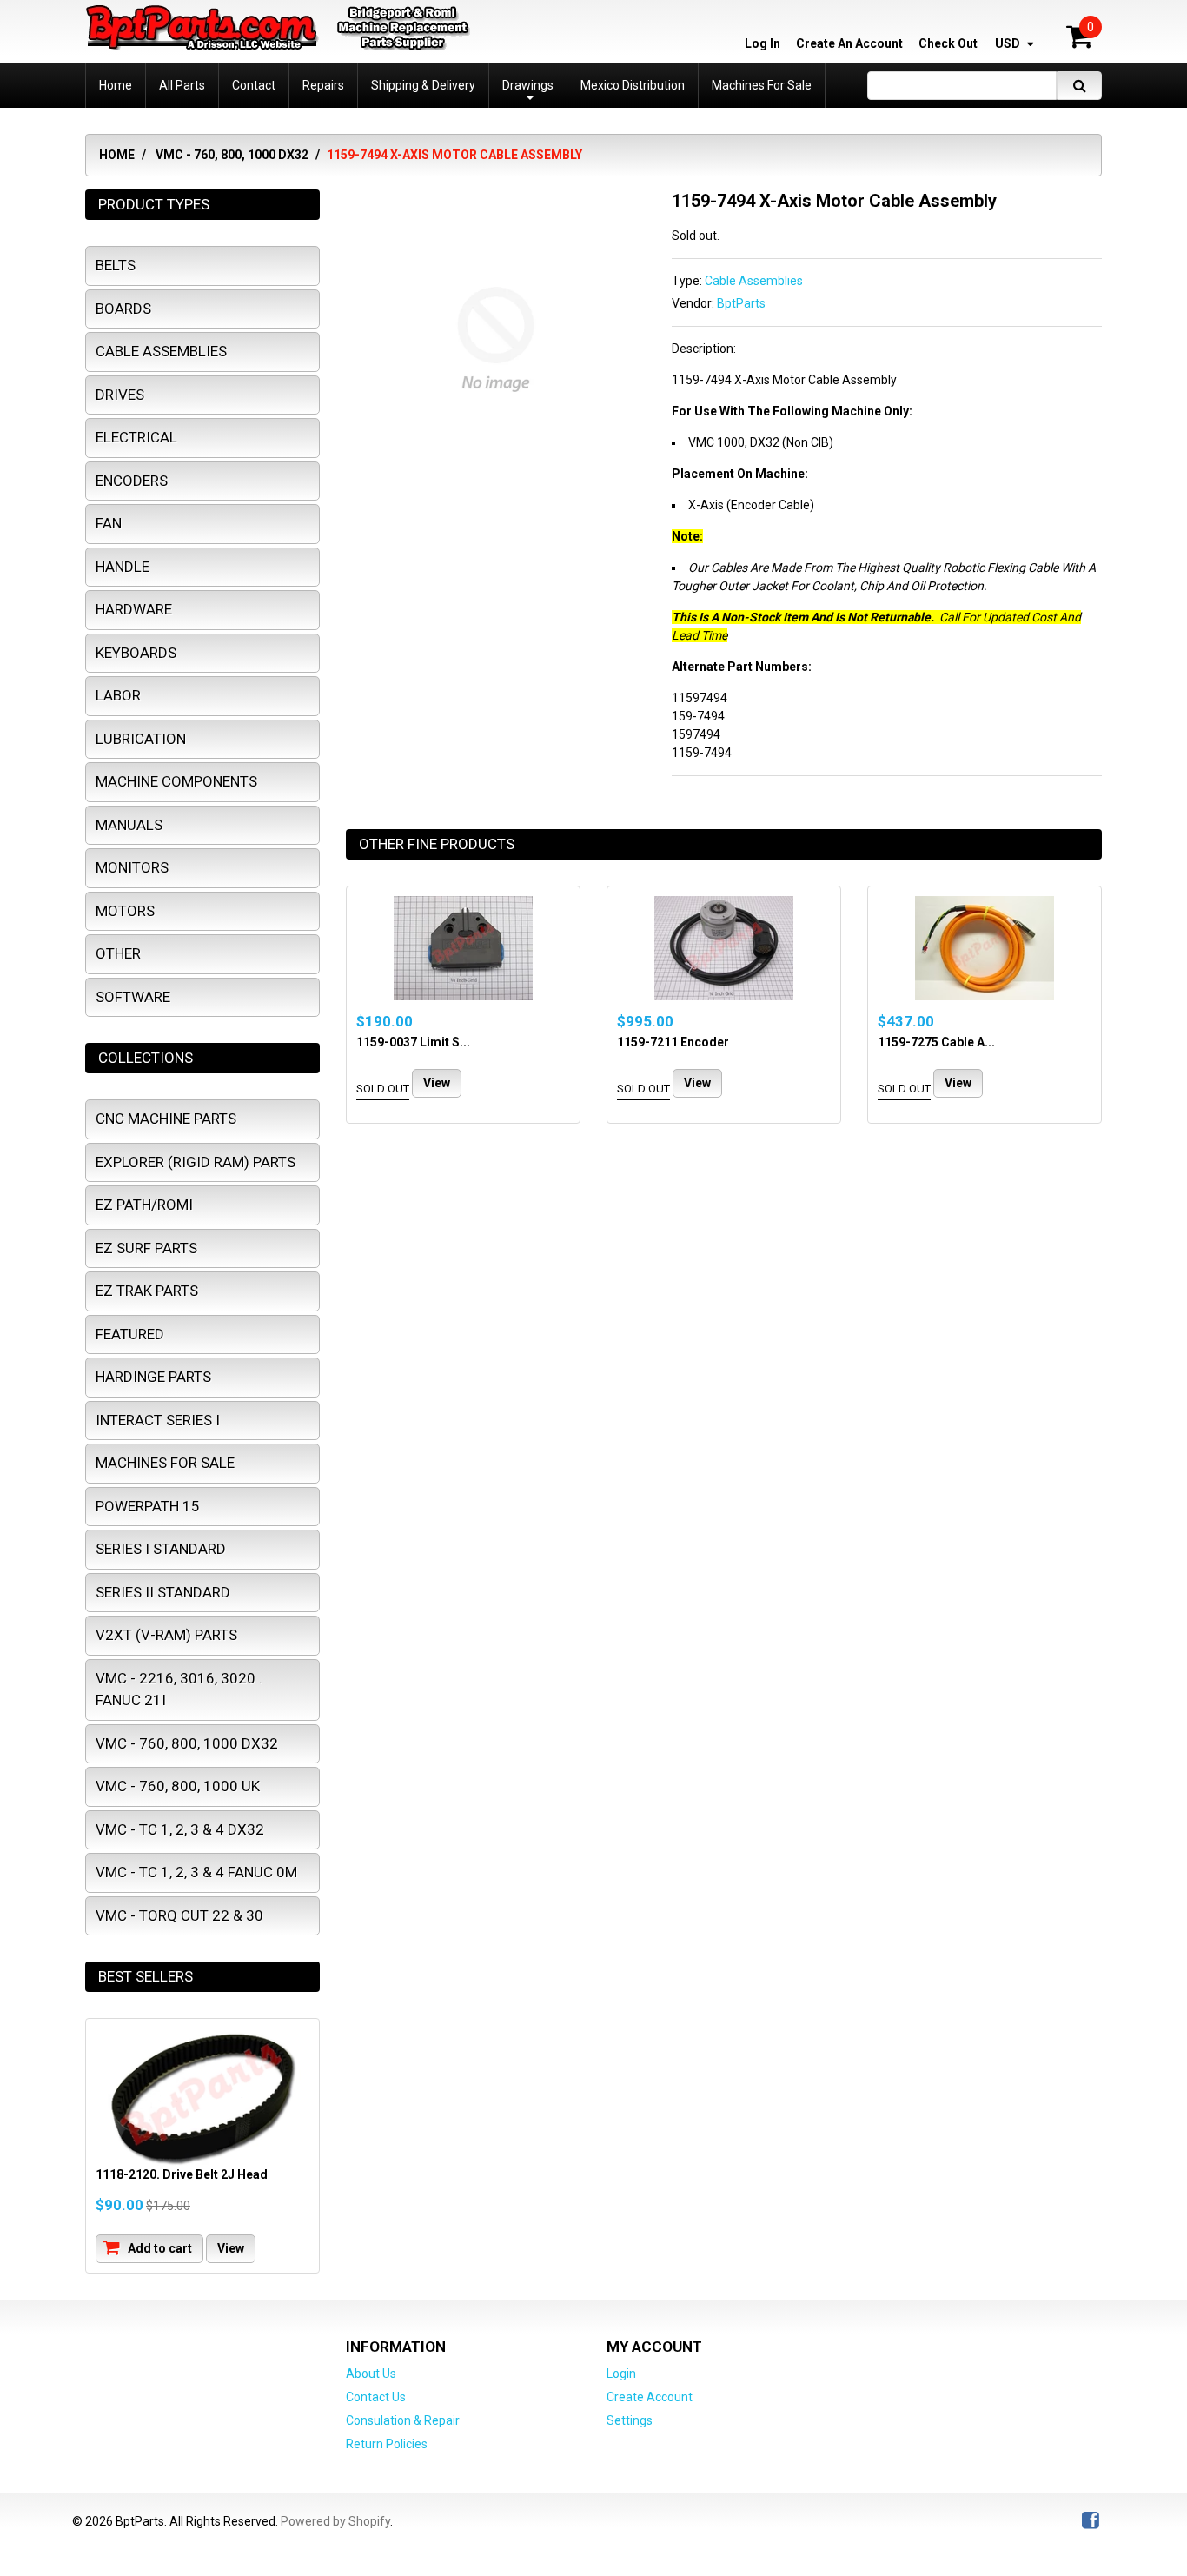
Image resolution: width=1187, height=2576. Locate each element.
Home (117, 155)
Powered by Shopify (335, 2521)
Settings (630, 2420)
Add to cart (159, 2248)
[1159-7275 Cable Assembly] (985, 948)
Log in (763, 43)
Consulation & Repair (403, 2420)
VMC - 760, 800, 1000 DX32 (232, 155)
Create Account (650, 2397)
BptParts (741, 303)
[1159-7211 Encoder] (724, 948)
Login (621, 2374)
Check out (948, 43)
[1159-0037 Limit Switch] (463, 948)
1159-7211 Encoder (673, 1042)
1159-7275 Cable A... (936, 1042)
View (437, 1083)
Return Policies (387, 2444)
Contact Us (376, 2397)
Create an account (849, 43)
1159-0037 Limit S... (413, 1042)
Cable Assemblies (754, 281)
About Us (371, 2374)
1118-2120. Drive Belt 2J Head (182, 2174)
